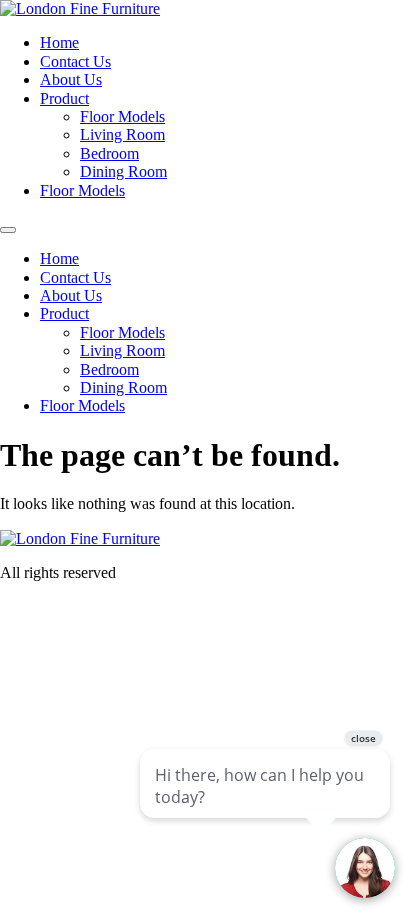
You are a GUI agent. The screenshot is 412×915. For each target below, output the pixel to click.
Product (64, 98)
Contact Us (75, 61)
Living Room (122, 134)
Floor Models (122, 116)
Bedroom (109, 153)
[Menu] (8, 230)
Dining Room (123, 171)
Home (59, 42)
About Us (71, 79)
